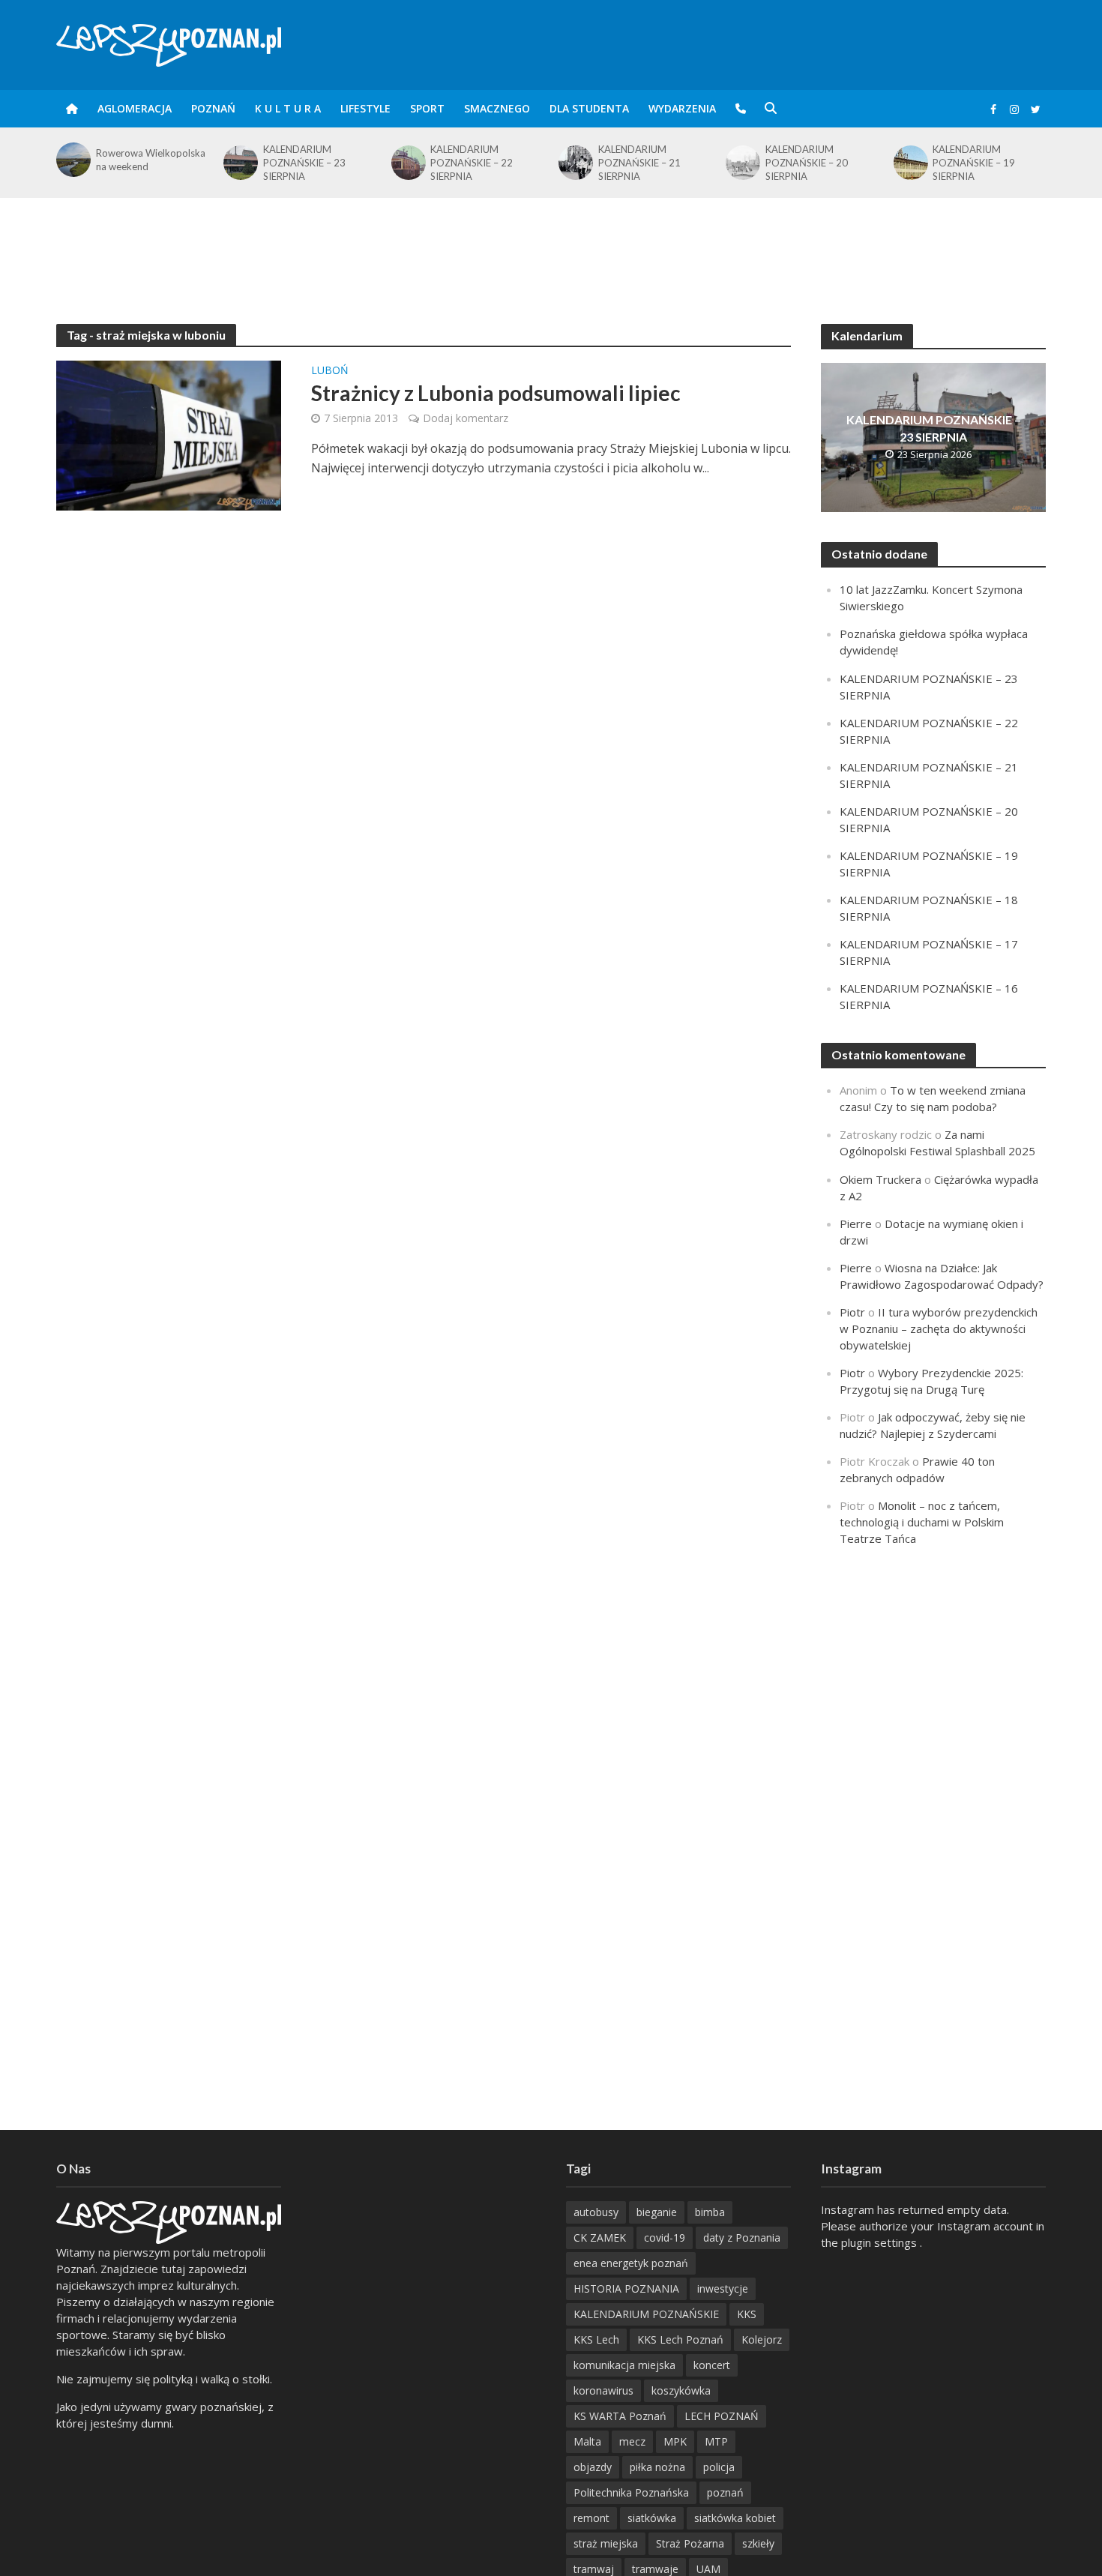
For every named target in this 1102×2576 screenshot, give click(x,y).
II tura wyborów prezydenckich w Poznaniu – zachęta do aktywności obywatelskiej (939, 1328)
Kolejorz (762, 2339)
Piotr (852, 1312)
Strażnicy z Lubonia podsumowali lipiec (496, 393)
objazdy (593, 2467)
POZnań (213, 108)
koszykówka (681, 2390)
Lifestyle (365, 108)
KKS (747, 2314)
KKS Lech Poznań (680, 2339)
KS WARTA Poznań (620, 2416)
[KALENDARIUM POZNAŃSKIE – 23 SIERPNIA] (72, 163)
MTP (716, 2441)
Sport (427, 108)
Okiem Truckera (880, 1179)
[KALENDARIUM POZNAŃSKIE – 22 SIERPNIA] (240, 163)
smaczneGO (497, 108)
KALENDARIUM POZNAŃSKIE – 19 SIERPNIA (807, 163)
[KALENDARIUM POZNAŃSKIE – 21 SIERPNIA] (407, 163)
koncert (712, 2365)
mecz (632, 2441)
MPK (675, 2441)
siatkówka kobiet (735, 2518)
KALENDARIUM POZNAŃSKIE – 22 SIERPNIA (304, 163)
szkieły (758, 2543)
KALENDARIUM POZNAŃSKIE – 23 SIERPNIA (137, 163)
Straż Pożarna (690, 2543)
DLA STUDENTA (589, 108)
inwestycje (723, 2288)
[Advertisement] (551, 247)
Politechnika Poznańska (631, 2492)
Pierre (856, 1224)
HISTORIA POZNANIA (626, 2288)
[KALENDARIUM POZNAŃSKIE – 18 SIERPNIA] (910, 163)
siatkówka (652, 2518)
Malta (587, 2441)
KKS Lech (596, 2339)
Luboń (330, 371)
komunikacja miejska (624, 2365)
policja (719, 2467)
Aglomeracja (135, 108)
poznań (725, 2492)
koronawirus (603, 2390)
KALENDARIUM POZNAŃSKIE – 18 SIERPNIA (974, 163)
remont (591, 2518)
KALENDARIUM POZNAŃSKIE (646, 2314)
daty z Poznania (742, 2238)
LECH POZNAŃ (722, 2416)
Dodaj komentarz (466, 418)
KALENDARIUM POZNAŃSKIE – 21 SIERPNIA (472, 163)
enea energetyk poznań (631, 2263)
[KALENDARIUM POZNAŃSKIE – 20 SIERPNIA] (575, 163)
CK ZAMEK (600, 2238)
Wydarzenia (682, 108)
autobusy (596, 2212)
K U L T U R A (288, 108)
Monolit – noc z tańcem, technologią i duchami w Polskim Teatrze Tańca (922, 1522)
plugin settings (880, 2242)
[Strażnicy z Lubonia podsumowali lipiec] (169, 434)
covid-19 (665, 2238)
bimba (710, 2212)
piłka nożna (657, 2467)
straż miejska (606, 2543)
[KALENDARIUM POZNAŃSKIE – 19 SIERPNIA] (742, 163)
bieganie (657, 2212)
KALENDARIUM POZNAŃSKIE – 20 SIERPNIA (639, 163)
